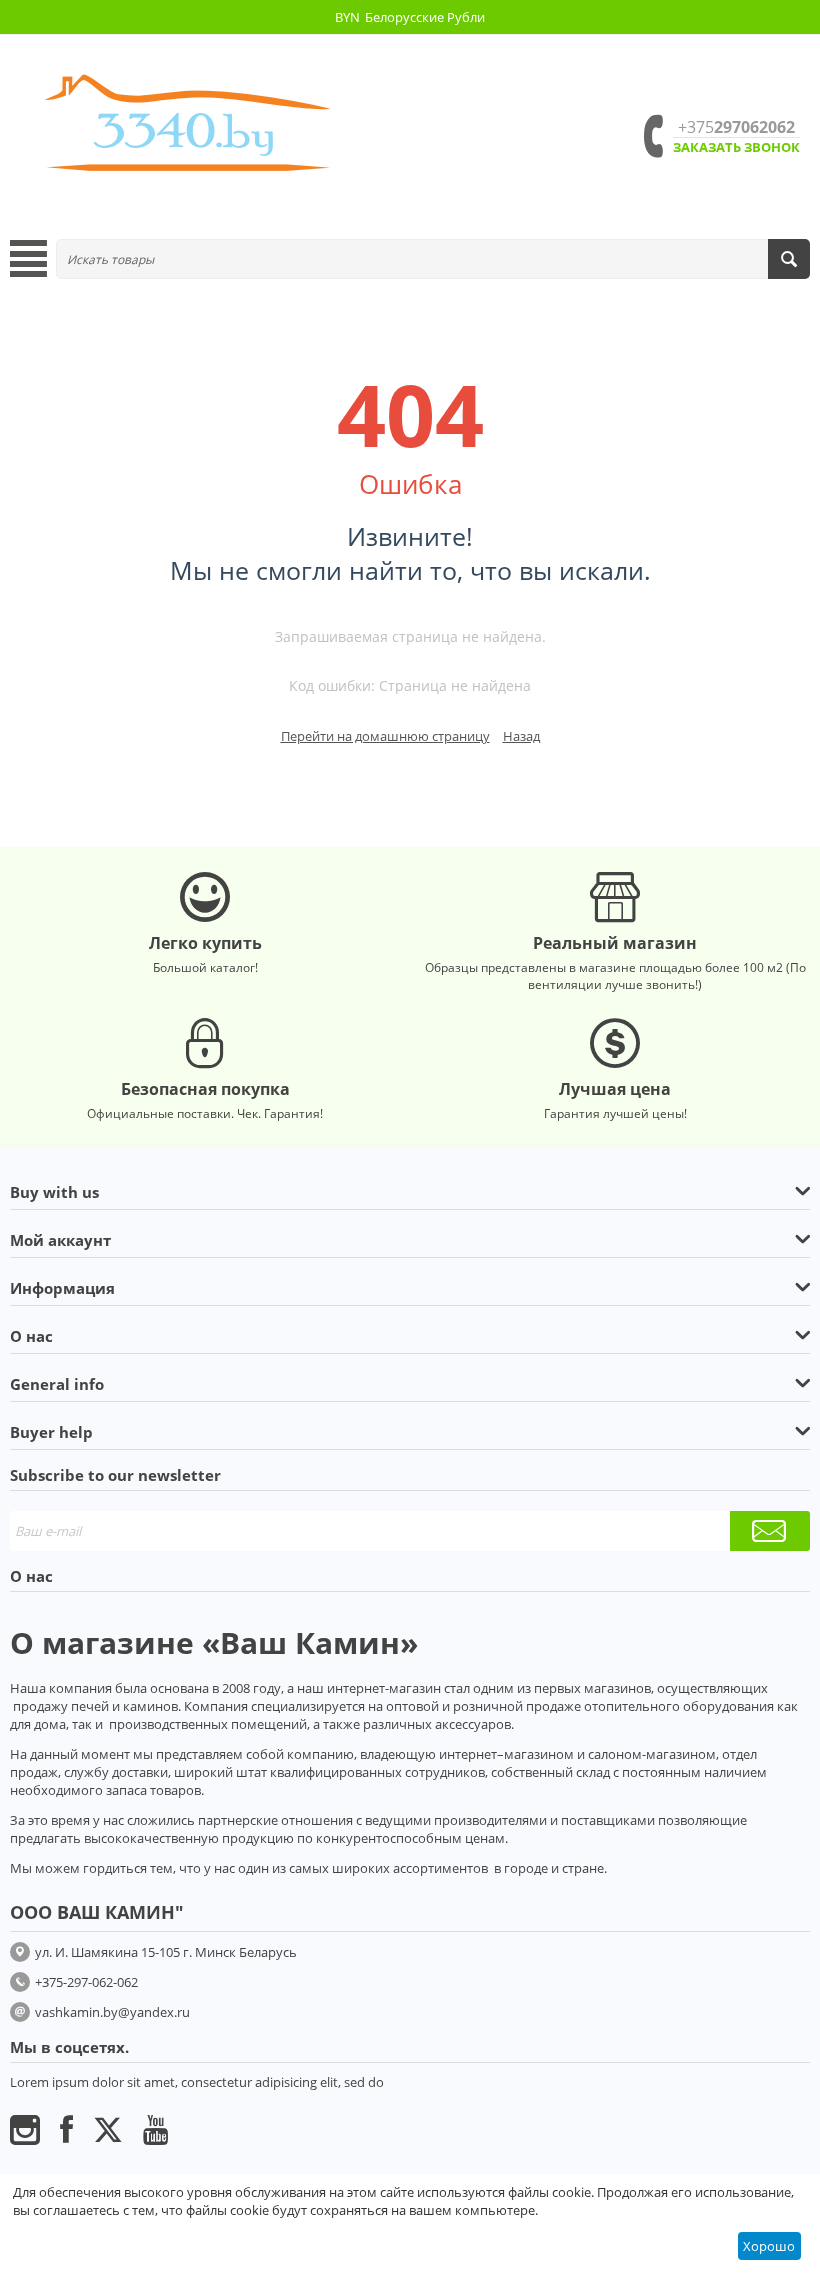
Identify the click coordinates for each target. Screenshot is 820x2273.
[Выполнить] (770, 1531)
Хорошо (769, 2246)
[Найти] (789, 259)
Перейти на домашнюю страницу (385, 736)
